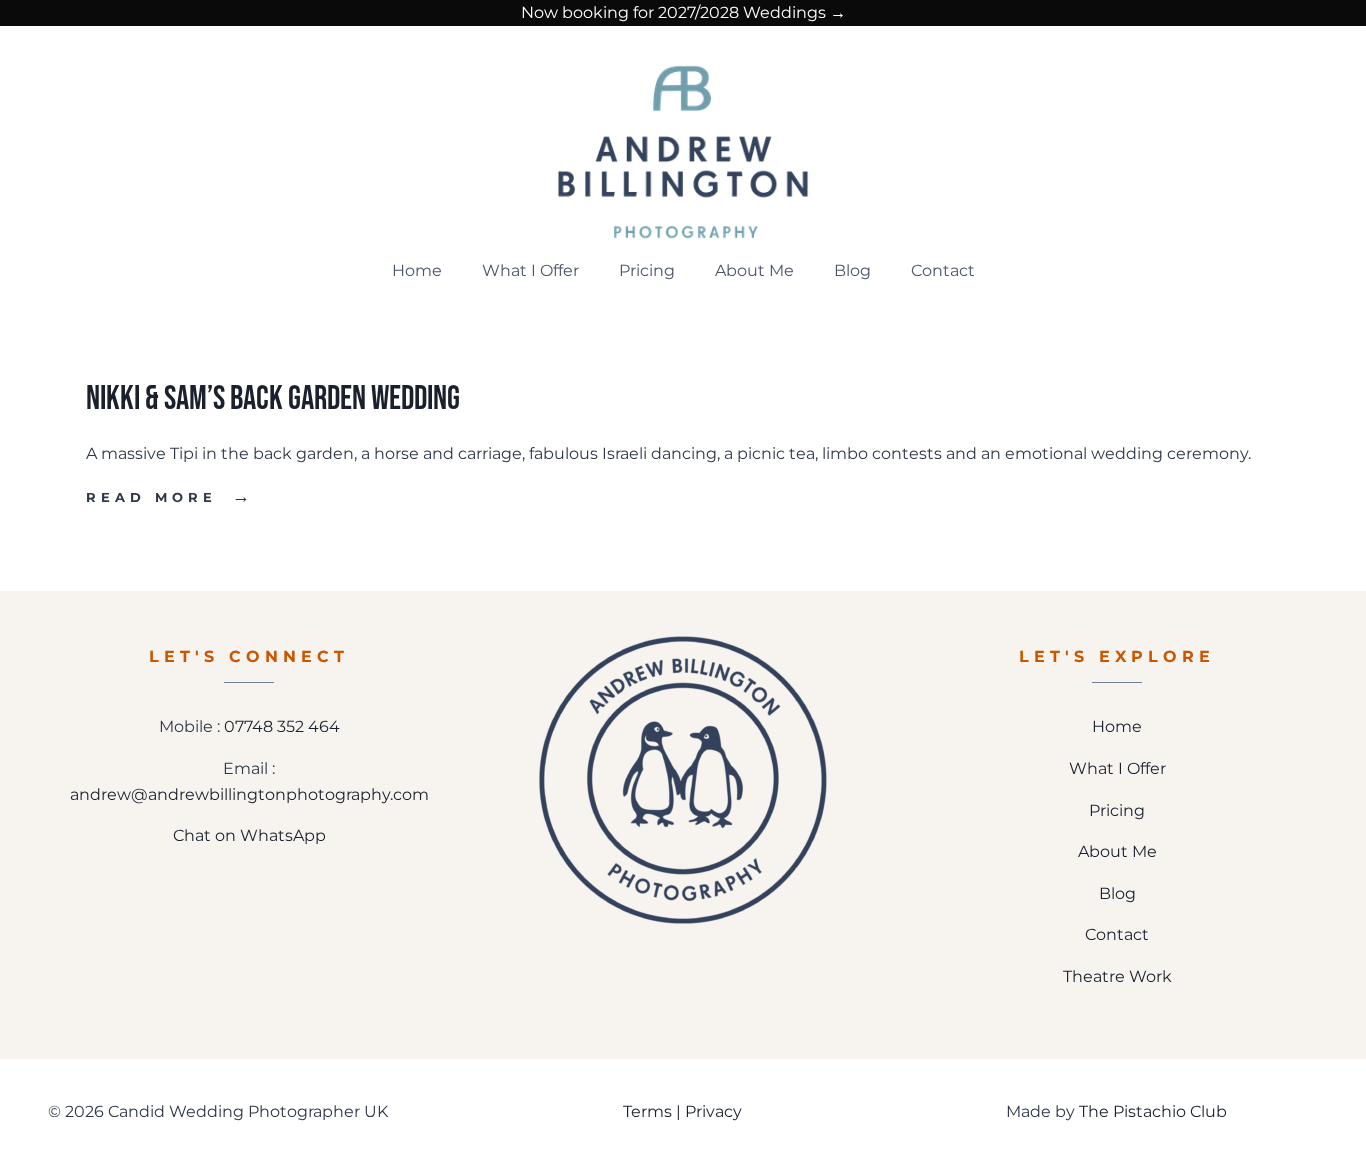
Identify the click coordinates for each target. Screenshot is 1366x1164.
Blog (852, 270)
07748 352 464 (282, 726)
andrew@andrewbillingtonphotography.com (249, 794)
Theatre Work (1117, 976)
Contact (943, 270)
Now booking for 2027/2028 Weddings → (683, 12)
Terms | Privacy (682, 1111)
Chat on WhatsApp (249, 835)
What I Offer (530, 270)
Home (417, 270)
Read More (170, 497)
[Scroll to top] (1337, 1082)
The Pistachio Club (1153, 1111)
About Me (754, 270)
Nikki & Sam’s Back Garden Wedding (273, 399)
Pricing (647, 270)
